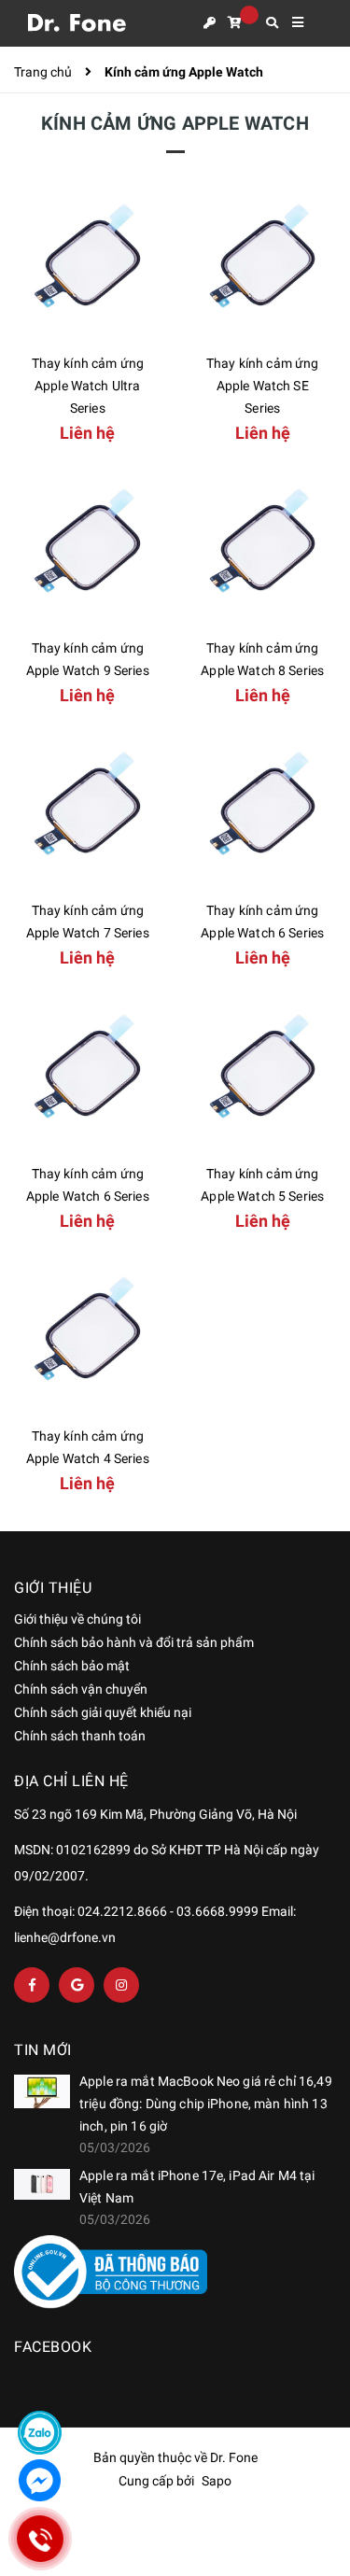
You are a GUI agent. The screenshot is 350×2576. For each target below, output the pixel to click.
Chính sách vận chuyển (81, 1689)
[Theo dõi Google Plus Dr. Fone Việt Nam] (77, 1985)
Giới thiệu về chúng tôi (77, 1619)
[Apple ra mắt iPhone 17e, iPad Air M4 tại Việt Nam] (42, 2185)
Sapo (217, 2481)
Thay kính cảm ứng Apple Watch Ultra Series (88, 386)
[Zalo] (40, 2433)
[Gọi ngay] (40, 2539)
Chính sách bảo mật (72, 1666)
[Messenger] (40, 2480)
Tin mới (43, 2050)
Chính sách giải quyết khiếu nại (103, 1712)
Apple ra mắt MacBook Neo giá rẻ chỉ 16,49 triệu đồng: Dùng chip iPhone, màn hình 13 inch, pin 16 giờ (206, 2104)
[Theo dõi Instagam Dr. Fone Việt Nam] (121, 1985)
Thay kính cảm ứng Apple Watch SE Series (262, 386)
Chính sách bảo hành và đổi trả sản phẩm (134, 1642)
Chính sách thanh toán (80, 1736)
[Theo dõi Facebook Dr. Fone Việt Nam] (32, 1985)
